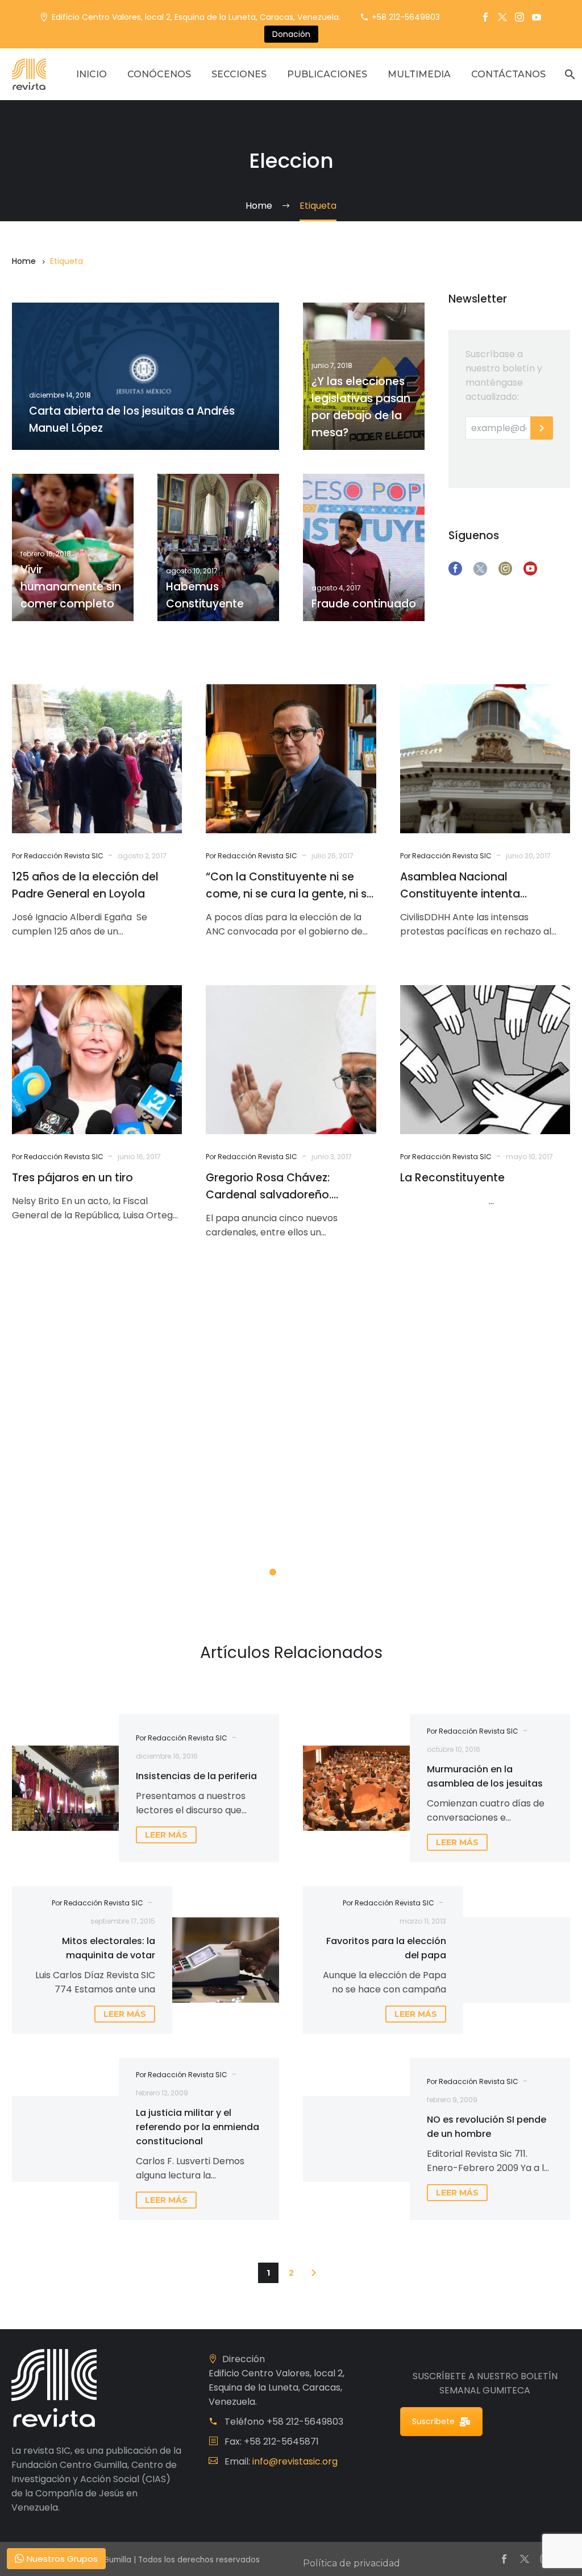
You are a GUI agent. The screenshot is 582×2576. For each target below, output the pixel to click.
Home (24, 261)
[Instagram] (519, 17)
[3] (309, 1572)
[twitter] (480, 569)
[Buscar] (569, 74)
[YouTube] (537, 17)
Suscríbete (433, 2421)
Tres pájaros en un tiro (72, 1178)
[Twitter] (502, 17)
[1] (273, 1572)
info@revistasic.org (295, 2461)
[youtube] (530, 569)
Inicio (92, 74)
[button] (314, 2273)
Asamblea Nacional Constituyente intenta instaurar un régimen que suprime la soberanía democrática (469, 886)
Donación (291, 34)
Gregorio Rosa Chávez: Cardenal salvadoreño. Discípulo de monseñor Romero (269, 1187)
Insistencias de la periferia (196, 1776)
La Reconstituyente (452, 1178)
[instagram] (505, 569)
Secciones (239, 74)
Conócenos (159, 74)
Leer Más (78, 1529)
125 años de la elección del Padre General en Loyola (85, 885)
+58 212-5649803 (406, 17)
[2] (291, 1572)
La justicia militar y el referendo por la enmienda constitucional (198, 2127)
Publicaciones (327, 74)
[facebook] (455, 569)
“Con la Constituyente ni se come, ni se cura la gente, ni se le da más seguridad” (290, 886)
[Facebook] (485, 17)
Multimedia (419, 74)
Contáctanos (508, 74)
